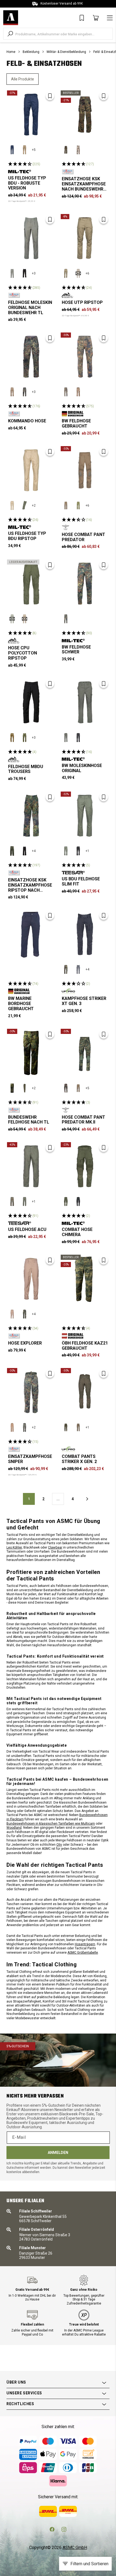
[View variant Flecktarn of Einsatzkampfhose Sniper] (25, 1427)
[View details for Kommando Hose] (31, 357)
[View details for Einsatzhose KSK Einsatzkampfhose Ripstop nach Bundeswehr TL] (31, 816)
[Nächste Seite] (87, 1499)
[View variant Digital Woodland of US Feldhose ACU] (12, 1202)
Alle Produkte (23, 79)
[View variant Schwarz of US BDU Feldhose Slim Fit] (78, 851)
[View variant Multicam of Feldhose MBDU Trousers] (12, 738)
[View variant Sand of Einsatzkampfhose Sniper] (12, 1427)
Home (11, 52)
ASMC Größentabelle (83, 1953)
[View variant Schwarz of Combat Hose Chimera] (78, 1202)
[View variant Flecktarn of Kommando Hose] (25, 392)
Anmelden (58, 2153)
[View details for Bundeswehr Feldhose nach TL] (31, 1053)
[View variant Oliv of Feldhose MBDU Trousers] (25, 738)
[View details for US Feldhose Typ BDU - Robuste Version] (31, 115)
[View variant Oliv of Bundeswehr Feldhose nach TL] (25, 1088)
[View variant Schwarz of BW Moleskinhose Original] (78, 738)
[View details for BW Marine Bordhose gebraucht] (31, 934)
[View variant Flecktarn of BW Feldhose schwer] (66, 619)
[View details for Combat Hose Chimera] (85, 1166)
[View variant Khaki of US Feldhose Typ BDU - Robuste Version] (25, 150)
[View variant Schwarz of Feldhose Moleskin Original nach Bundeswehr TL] (25, 273)
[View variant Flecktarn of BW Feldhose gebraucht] (66, 392)
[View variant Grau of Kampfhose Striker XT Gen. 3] (78, 969)
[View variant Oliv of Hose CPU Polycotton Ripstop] (12, 619)
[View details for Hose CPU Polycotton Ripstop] (31, 584)
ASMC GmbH (75, 2548)
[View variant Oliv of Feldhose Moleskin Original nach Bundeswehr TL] (12, 273)
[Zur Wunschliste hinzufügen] (50, 96)
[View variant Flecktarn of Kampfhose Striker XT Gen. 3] (66, 969)
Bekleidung (31, 52)
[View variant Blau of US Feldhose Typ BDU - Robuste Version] (12, 150)
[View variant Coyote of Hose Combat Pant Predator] (66, 505)
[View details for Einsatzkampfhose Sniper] (31, 1392)
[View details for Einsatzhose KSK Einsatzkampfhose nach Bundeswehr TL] (85, 115)
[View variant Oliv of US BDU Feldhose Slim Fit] (66, 851)
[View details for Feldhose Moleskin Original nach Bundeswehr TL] (31, 238)
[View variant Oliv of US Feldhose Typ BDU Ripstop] (25, 505)
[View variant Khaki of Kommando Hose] (12, 392)
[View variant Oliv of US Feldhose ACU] (25, 1202)
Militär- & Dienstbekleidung (66, 52)
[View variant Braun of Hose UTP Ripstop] (78, 273)
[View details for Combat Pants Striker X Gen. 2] (85, 1392)
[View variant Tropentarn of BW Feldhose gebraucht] (78, 392)
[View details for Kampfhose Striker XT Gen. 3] (85, 934)
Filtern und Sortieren (89, 2564)
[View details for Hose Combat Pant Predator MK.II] (85, 1053)
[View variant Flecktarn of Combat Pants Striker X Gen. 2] (66, 1427)
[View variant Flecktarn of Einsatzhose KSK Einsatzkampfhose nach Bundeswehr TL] (66, 150)
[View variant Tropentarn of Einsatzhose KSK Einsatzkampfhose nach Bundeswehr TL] (78, 150)
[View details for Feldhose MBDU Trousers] (31, 702)
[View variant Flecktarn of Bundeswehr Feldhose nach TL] (12, 1088)
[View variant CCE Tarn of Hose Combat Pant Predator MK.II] (66, 1088)
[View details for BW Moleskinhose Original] (85, 702)
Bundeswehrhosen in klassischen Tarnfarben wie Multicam (51, 1824)
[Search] (10, 34)
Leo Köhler (14, 1547)
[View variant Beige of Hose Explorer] (12, 1314)
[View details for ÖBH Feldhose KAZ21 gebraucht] (85, 1279)
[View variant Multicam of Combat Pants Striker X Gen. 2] (78, 1427)
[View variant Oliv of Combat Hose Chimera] (66, 1202)
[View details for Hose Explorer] (31, 1279)
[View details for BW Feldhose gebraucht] (85, 357)
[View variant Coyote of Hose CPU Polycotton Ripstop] (25, 619)
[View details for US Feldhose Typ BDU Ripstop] (31, 470)
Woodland (14, 1828)
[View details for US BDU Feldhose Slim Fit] (85, 816)
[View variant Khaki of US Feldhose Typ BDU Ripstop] (12, 505)
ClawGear (55, 1547)
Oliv (59, 1845)
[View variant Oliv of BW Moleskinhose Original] (66, 738)
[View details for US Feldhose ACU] (31, 1166)
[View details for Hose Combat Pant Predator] (85, 470)
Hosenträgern (85, 1944)
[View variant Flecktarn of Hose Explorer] (25, 1314)
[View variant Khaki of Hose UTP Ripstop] (66, 273)
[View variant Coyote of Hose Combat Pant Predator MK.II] (78, 1088)
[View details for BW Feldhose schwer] (85, 584)
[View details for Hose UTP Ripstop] (85, 238)
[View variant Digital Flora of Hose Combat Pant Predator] (78, 505)
